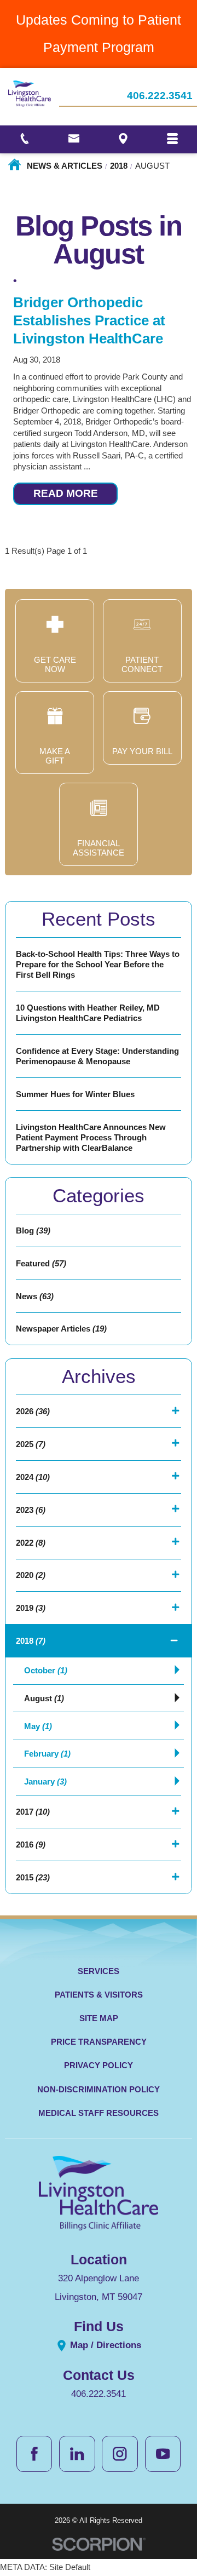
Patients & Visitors (99, 1995)
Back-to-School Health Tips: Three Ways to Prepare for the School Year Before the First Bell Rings (98, 964)
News (35, 1296)
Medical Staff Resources (99, 2113)
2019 (31, 1608)
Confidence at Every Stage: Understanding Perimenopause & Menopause (97, 1056)
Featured (41, 1263)
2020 (31, 1575)
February (47, 1754)
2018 (119, 166)
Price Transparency (99, 2042)
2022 (31, 1543)
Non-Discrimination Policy (99, 2089)
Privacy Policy (99, 2065)
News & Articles (65, 166)
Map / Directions (104, 2345)
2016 (31, 1844)
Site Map (99, 2018)
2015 (33, 1877)
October (46, 1670)
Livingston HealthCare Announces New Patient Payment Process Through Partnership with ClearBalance (91, 1137)
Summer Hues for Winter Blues (75, 1094)
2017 (33, 1812)
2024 (33, 1477)
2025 (31, 1444)
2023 (31, 1510)
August (44, 1698)
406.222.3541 (160, 96)
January (45, 1782)
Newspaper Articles (61, 1329)
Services (99, 1971)
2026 (33, 1411)
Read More (66, 493)
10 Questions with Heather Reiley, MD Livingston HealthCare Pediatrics (88, 1013)
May (38, 1726)
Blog (33, 1230)
